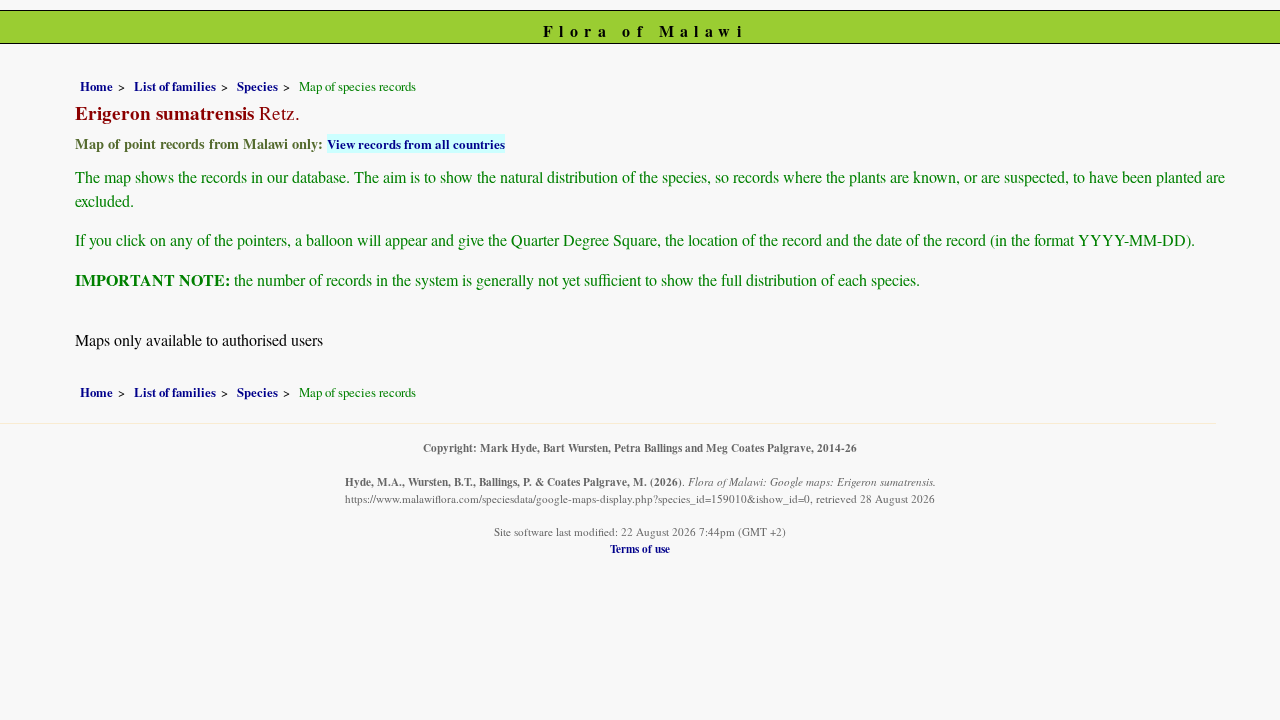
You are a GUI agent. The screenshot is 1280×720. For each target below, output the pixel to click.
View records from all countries (416, 143)
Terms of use (640, 548)
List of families (175, 86)
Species (257, 86)
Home (96, 86)
